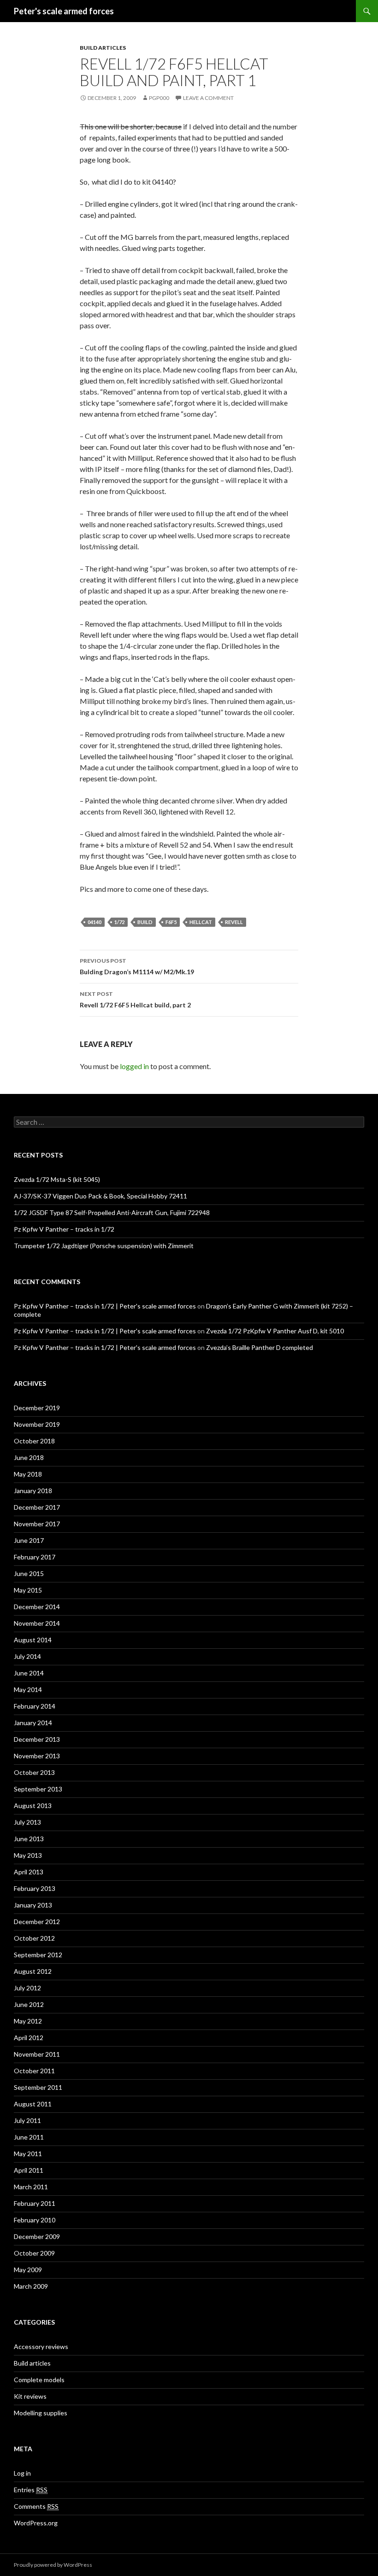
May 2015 (28, 1590)
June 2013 (29, 1839)
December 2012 (37, 1922)
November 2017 (37, 1524)
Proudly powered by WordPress (53, 2565)
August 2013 (33, 1806)
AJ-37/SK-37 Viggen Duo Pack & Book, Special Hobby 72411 (100, 1196)
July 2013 (27, 1822)
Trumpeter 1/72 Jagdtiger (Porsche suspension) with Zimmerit (104, 1246)
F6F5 (171, 922)
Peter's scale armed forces (64, 11)
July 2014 (27, 1656)
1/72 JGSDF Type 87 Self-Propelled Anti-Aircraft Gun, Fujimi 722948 (112, 1212)
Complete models (39, 2380)
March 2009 (31, 2286)
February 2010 (35, 2220)
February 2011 (35, 2203)
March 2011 (31, 2187)
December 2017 (37, 1507)
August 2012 (33, 1971)
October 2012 (34, 1938)
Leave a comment (208, 98)
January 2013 (33, 1905)
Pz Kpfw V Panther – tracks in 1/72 (64, 1229)
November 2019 (37, 1424)
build (145, 922)
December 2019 (37, 1408)
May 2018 (28, 1474)
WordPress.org (36, 2523)
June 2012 (29, 2004)
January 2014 (33, 1723)
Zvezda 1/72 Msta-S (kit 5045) (57, 1179)
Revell (234, 922)
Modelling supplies (41, 2413)
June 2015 (29, 1573)
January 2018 (33, 1491)
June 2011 (29, 2137)
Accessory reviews (41, 2346)
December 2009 (37, 2236)
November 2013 (37, 1756)
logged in (134, 1066)
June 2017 (29, 1540)
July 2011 (27, 2120)
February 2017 (35, 1557)
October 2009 (34, 2253)
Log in (22, 2473)
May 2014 (28, 1689)
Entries (31, 2490)
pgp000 (159, 98)
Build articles (103, 48)
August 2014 (33, 1640)
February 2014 (35, 1706)
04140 (94, 922)
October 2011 (34, 2071)
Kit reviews (30, 2396)
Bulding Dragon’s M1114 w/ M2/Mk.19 (137, 966)
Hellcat (201, 922)
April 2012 (29, 2038)
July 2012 (27, 1988)
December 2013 (37, 1739)
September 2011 (38, 2087)
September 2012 (38, 1955)
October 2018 (34, 1441)
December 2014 (37, 1607)
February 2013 (35, 1888)
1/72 (119, 922)
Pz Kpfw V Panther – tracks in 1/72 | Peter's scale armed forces (105, 1306)
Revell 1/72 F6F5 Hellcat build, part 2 (135, 1000)
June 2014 (29, 1673)
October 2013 (34, 1772)
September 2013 (38, 1789)
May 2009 (28, 2270)
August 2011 (33, 2104)
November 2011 (37, 2054)
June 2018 (29, 1457)
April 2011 (29, 2170)
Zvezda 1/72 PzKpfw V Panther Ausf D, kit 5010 (275, 1331)
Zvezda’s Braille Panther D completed (260, 1347)
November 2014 (37, 1623)
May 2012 (28, 2021)
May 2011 (28, 2154)
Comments (36, 2506)
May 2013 (28, 1855)
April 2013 (29, 1872)
